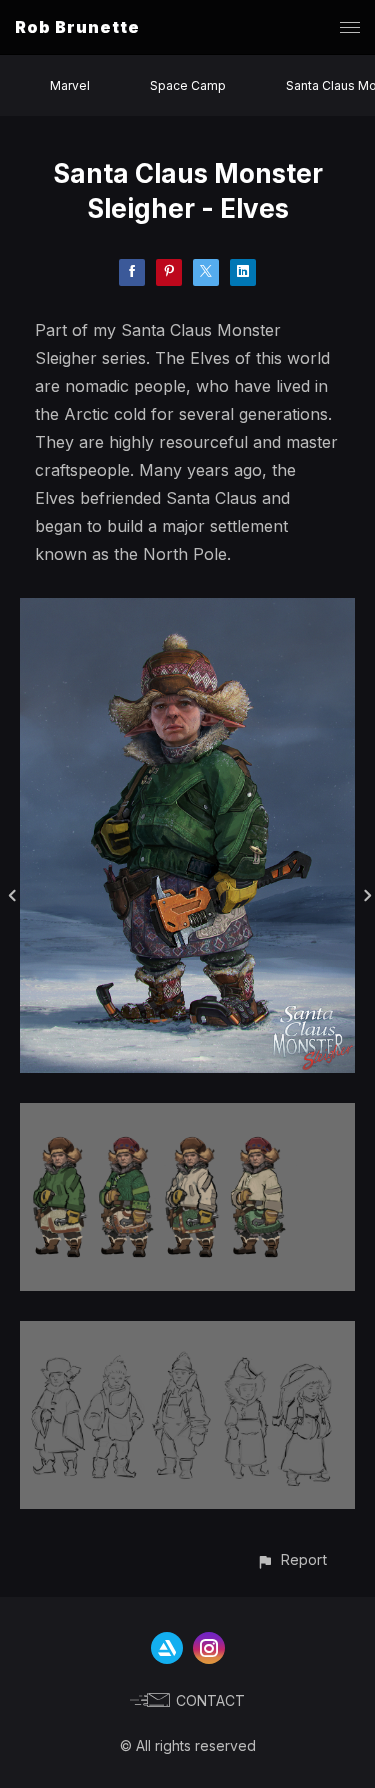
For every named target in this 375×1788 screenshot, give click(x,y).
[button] (291, 1559)
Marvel (70, 85)
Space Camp (188, 85)
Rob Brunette (77, 27)
